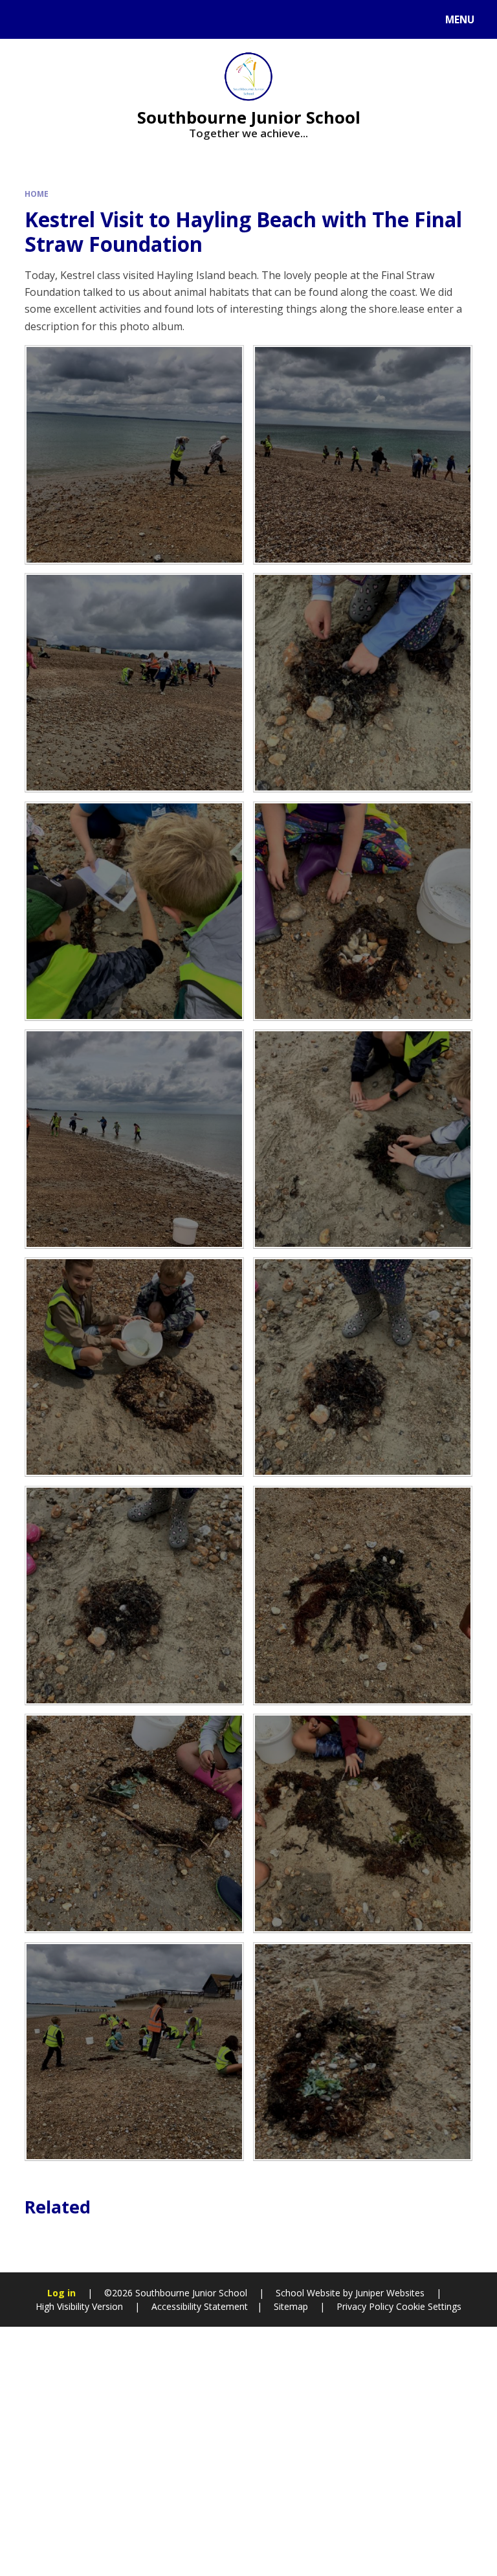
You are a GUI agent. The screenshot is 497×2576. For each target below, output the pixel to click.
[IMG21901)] (363, 911)
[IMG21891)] (363, 1367)
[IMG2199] (134, 455)
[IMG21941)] (134, 1367)
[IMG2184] (134, 2052)
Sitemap (291, 2306)
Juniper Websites (390, 2293)
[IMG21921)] (363, 1139)
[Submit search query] (163, 18)
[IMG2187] (363, 683)
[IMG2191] (363, 1823)
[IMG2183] (134, 683)
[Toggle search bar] (26, 19)
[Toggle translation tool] (59, 19)
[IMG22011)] (363, 1596)
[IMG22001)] (134, 1139)
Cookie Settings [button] (429, 2306)
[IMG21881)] (134, 1596)
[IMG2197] (363, 2052)
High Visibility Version (79, 2306)
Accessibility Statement (200, 2306)
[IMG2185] (134, 1823)
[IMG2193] (134, 911)
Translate (111, 22)
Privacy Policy (365, 2306)
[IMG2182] (363, 455)
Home (37, 194)
